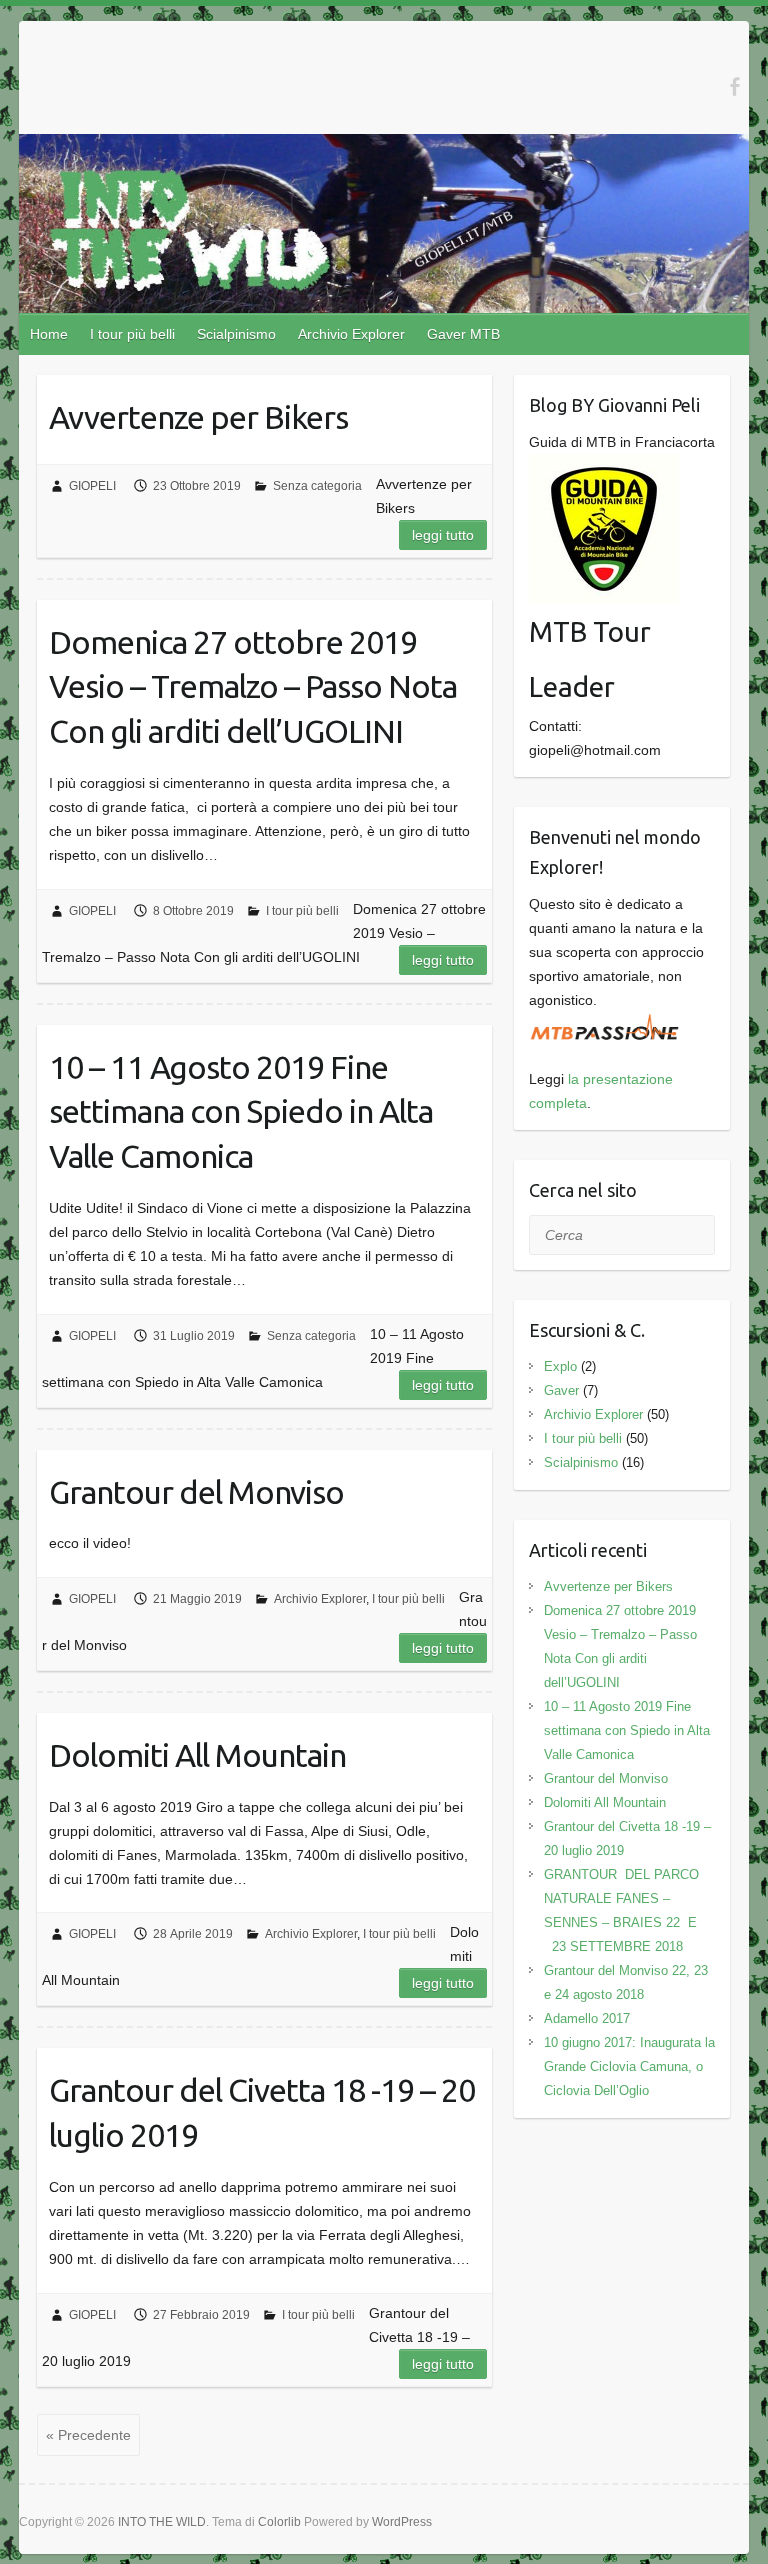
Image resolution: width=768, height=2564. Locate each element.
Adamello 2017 (587, 2018)
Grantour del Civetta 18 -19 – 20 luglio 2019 (262, 2112)
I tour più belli (132, 334)
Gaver (561, 1390)
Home (49, 334)
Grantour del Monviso (196, 1492)
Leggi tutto (443, 535)
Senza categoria (317, 486)
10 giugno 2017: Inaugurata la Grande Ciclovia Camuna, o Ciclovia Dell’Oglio (629, 2066)
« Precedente (88, 2435)
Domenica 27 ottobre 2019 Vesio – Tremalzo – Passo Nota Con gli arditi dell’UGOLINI (253, 687)
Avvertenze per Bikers (198, 417)
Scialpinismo (236, 334)
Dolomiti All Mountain (197, 1755)
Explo (560, 1366)
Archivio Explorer (351, 334)
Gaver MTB (463, 334)
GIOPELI (92, 486)
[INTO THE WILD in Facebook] (734, 86)
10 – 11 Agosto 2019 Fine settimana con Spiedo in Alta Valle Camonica (241, 1112)
